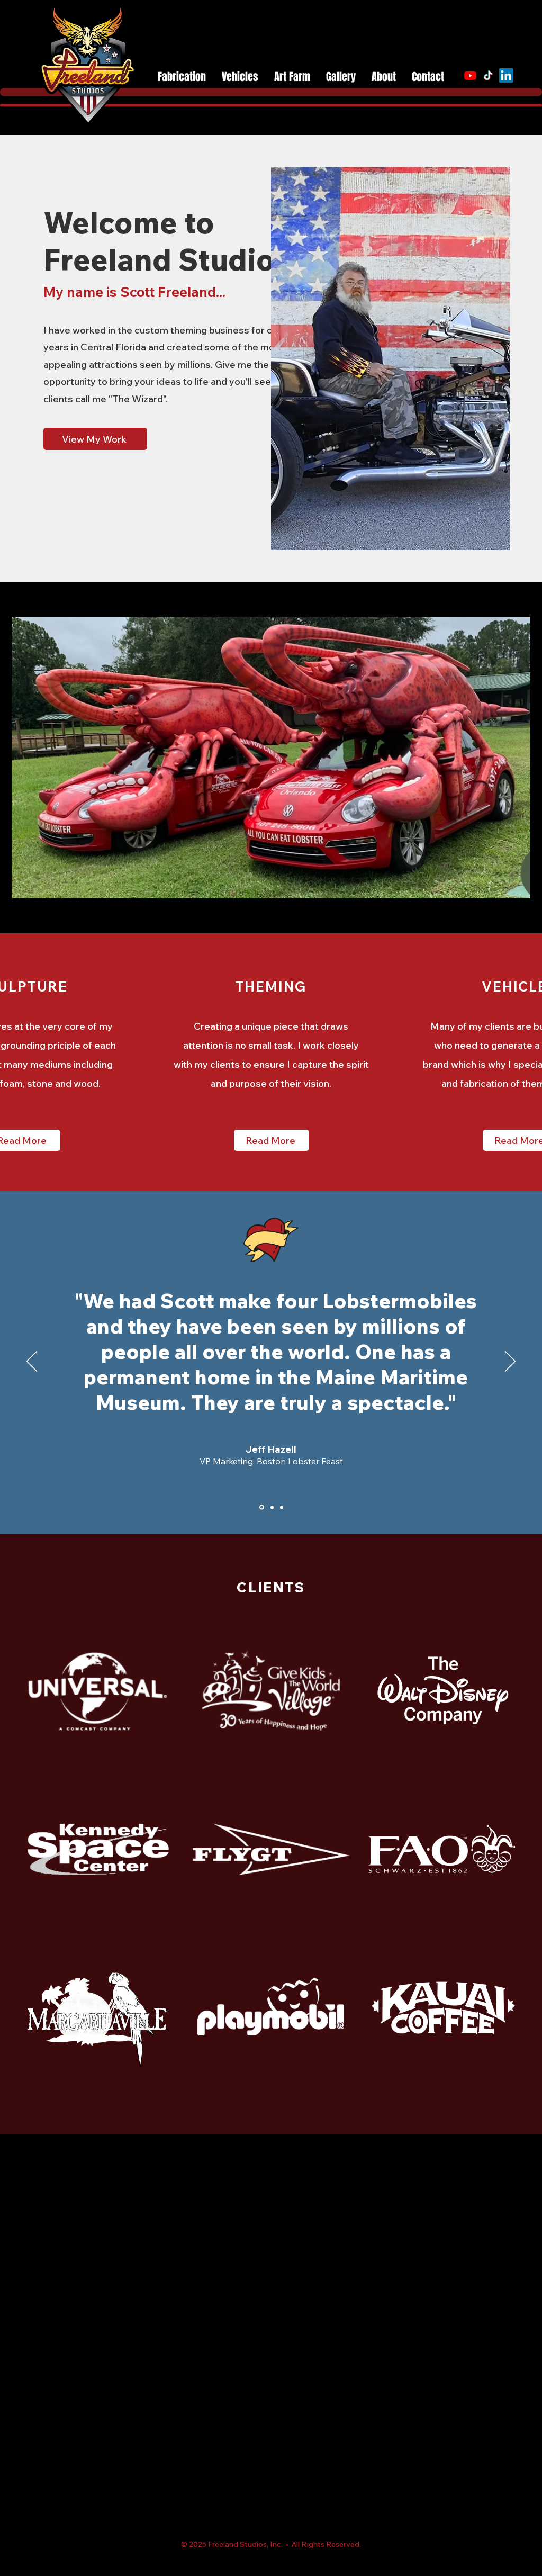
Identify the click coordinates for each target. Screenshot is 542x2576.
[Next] (510, 1362)
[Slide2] (271, 1507)
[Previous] (32, 1362)
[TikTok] (488, 75)
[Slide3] (282, 1507)
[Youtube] (470, 75)
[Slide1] (261, 1507)
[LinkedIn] (506, 75)
